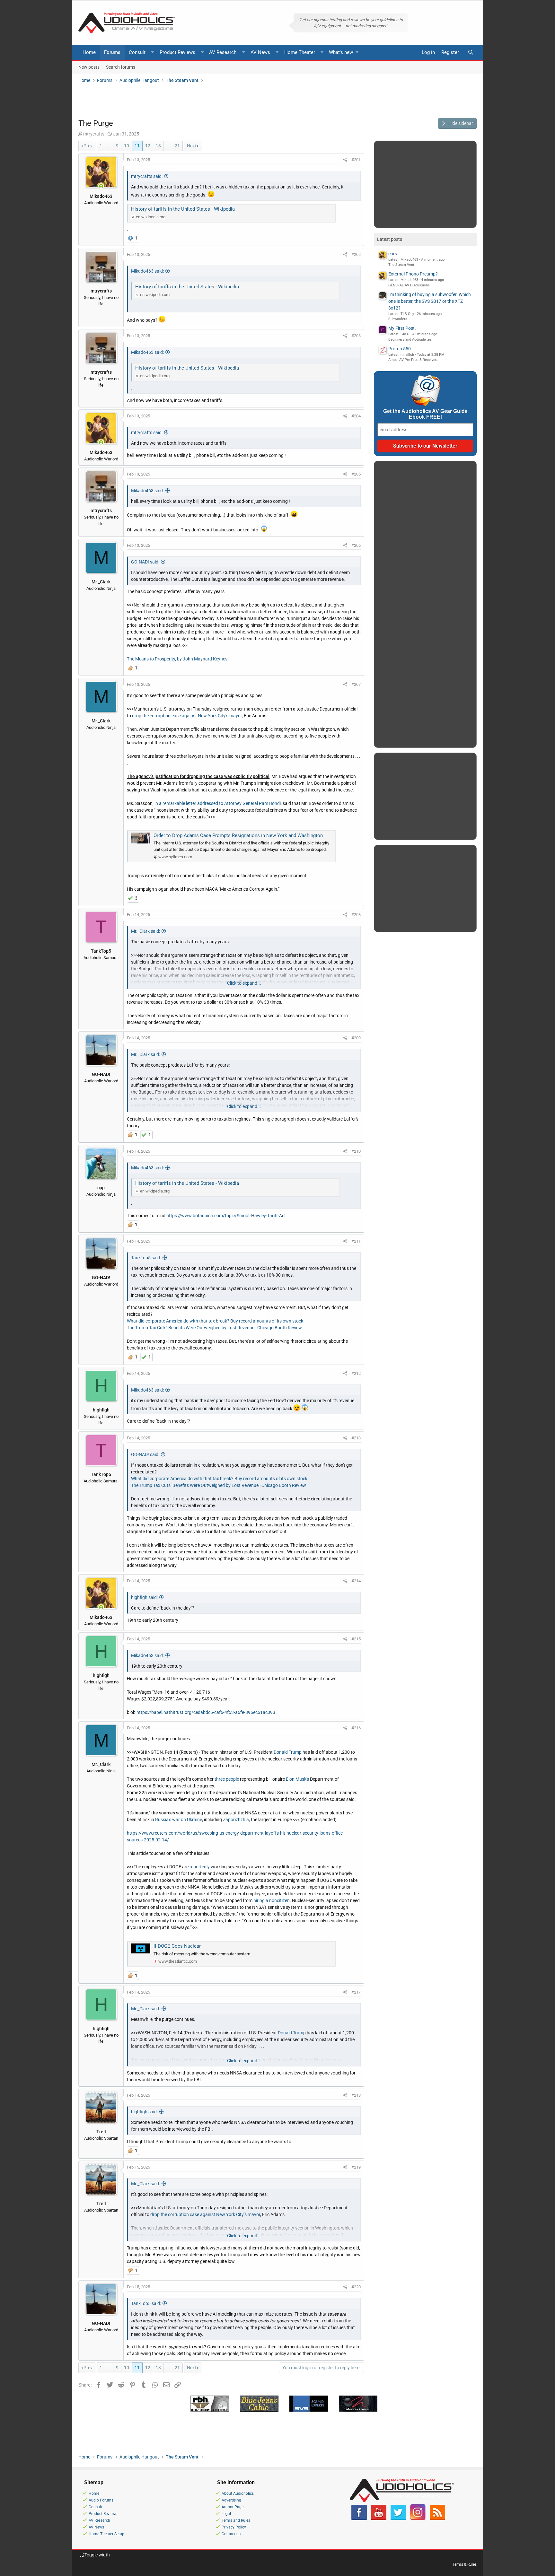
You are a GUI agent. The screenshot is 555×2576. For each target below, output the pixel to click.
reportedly (200, 1867)
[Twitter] (398, 2519)
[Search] (471, 52)
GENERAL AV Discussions (409, 285)
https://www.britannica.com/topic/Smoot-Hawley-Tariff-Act (226, 1216)
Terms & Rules (465, 2564)
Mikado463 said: (147, 271)
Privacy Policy (234, 2527)
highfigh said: (144, 1597)
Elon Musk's (297, 1779)
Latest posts (390, 239)
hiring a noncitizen (272, 1900)
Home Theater (300, 52)
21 (177, 146)
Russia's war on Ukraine (179, 1820)
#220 (356, 2287)
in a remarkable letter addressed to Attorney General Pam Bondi (218, 803)
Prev (88, 146)
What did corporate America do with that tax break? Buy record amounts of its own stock (215, 1321)
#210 (356, 1151)
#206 (356, 545)
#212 (356, 1373)
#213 (356, 1438)
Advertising (231, 2500)
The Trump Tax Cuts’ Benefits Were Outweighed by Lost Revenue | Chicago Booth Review (214, 1328)
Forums (112, 52)
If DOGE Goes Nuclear (177, 1946)
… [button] (109, 146)
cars (393, 254)
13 (158, 146)
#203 (356, 336)
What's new (341, 52)
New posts (89, 67)
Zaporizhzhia (236, 1820)
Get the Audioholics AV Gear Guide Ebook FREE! (425, 414)
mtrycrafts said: (147, 176)
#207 (356, 684)
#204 (356, 416)
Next (192, 146)
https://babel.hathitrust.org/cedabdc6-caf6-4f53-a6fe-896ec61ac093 (206, 1712)
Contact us (231, 2534)
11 (137, 146)
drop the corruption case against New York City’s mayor (187, 716)
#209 (356, 1038)
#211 (356, 1241)
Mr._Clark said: (145, 931)
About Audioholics (238, 2493)
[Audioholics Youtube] (379, 2519)
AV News (260, 52)
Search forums (121, 67)
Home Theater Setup (106, 2534)
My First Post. (402, 328)
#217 (356, 1992)
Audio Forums (101, 2500)
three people (227, 1779)
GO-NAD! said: (145, 562)
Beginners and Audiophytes (410, 340)
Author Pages (233, 2507)
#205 (356, 474)
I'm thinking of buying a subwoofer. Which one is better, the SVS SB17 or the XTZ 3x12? (430, 301)
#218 (356, 2095)
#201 (356, 160)
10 (127, 146)
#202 (356, 254)
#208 (356, 915)
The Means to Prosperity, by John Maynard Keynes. (178, 659)
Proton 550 (400, 349)
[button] (153, 52)
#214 (356, 1581)
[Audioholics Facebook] (359, 2519)
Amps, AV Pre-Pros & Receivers (413, 360)
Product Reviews (177, 52)
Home (89, 52)
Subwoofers (398, 319)
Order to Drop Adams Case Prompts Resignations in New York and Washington (238, 835)
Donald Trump (288, 1752)
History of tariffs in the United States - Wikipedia (183, 209)
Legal (226, 2514)
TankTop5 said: (146, 1258)
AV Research (223, 52)
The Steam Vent (401, 265)
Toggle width (97, 2555)
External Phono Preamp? (413, 274)
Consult (137, 52)
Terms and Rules (236, 2520)
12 (148, 146)
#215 (356, 1639)
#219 (356, 2167)
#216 (356, 1728)
